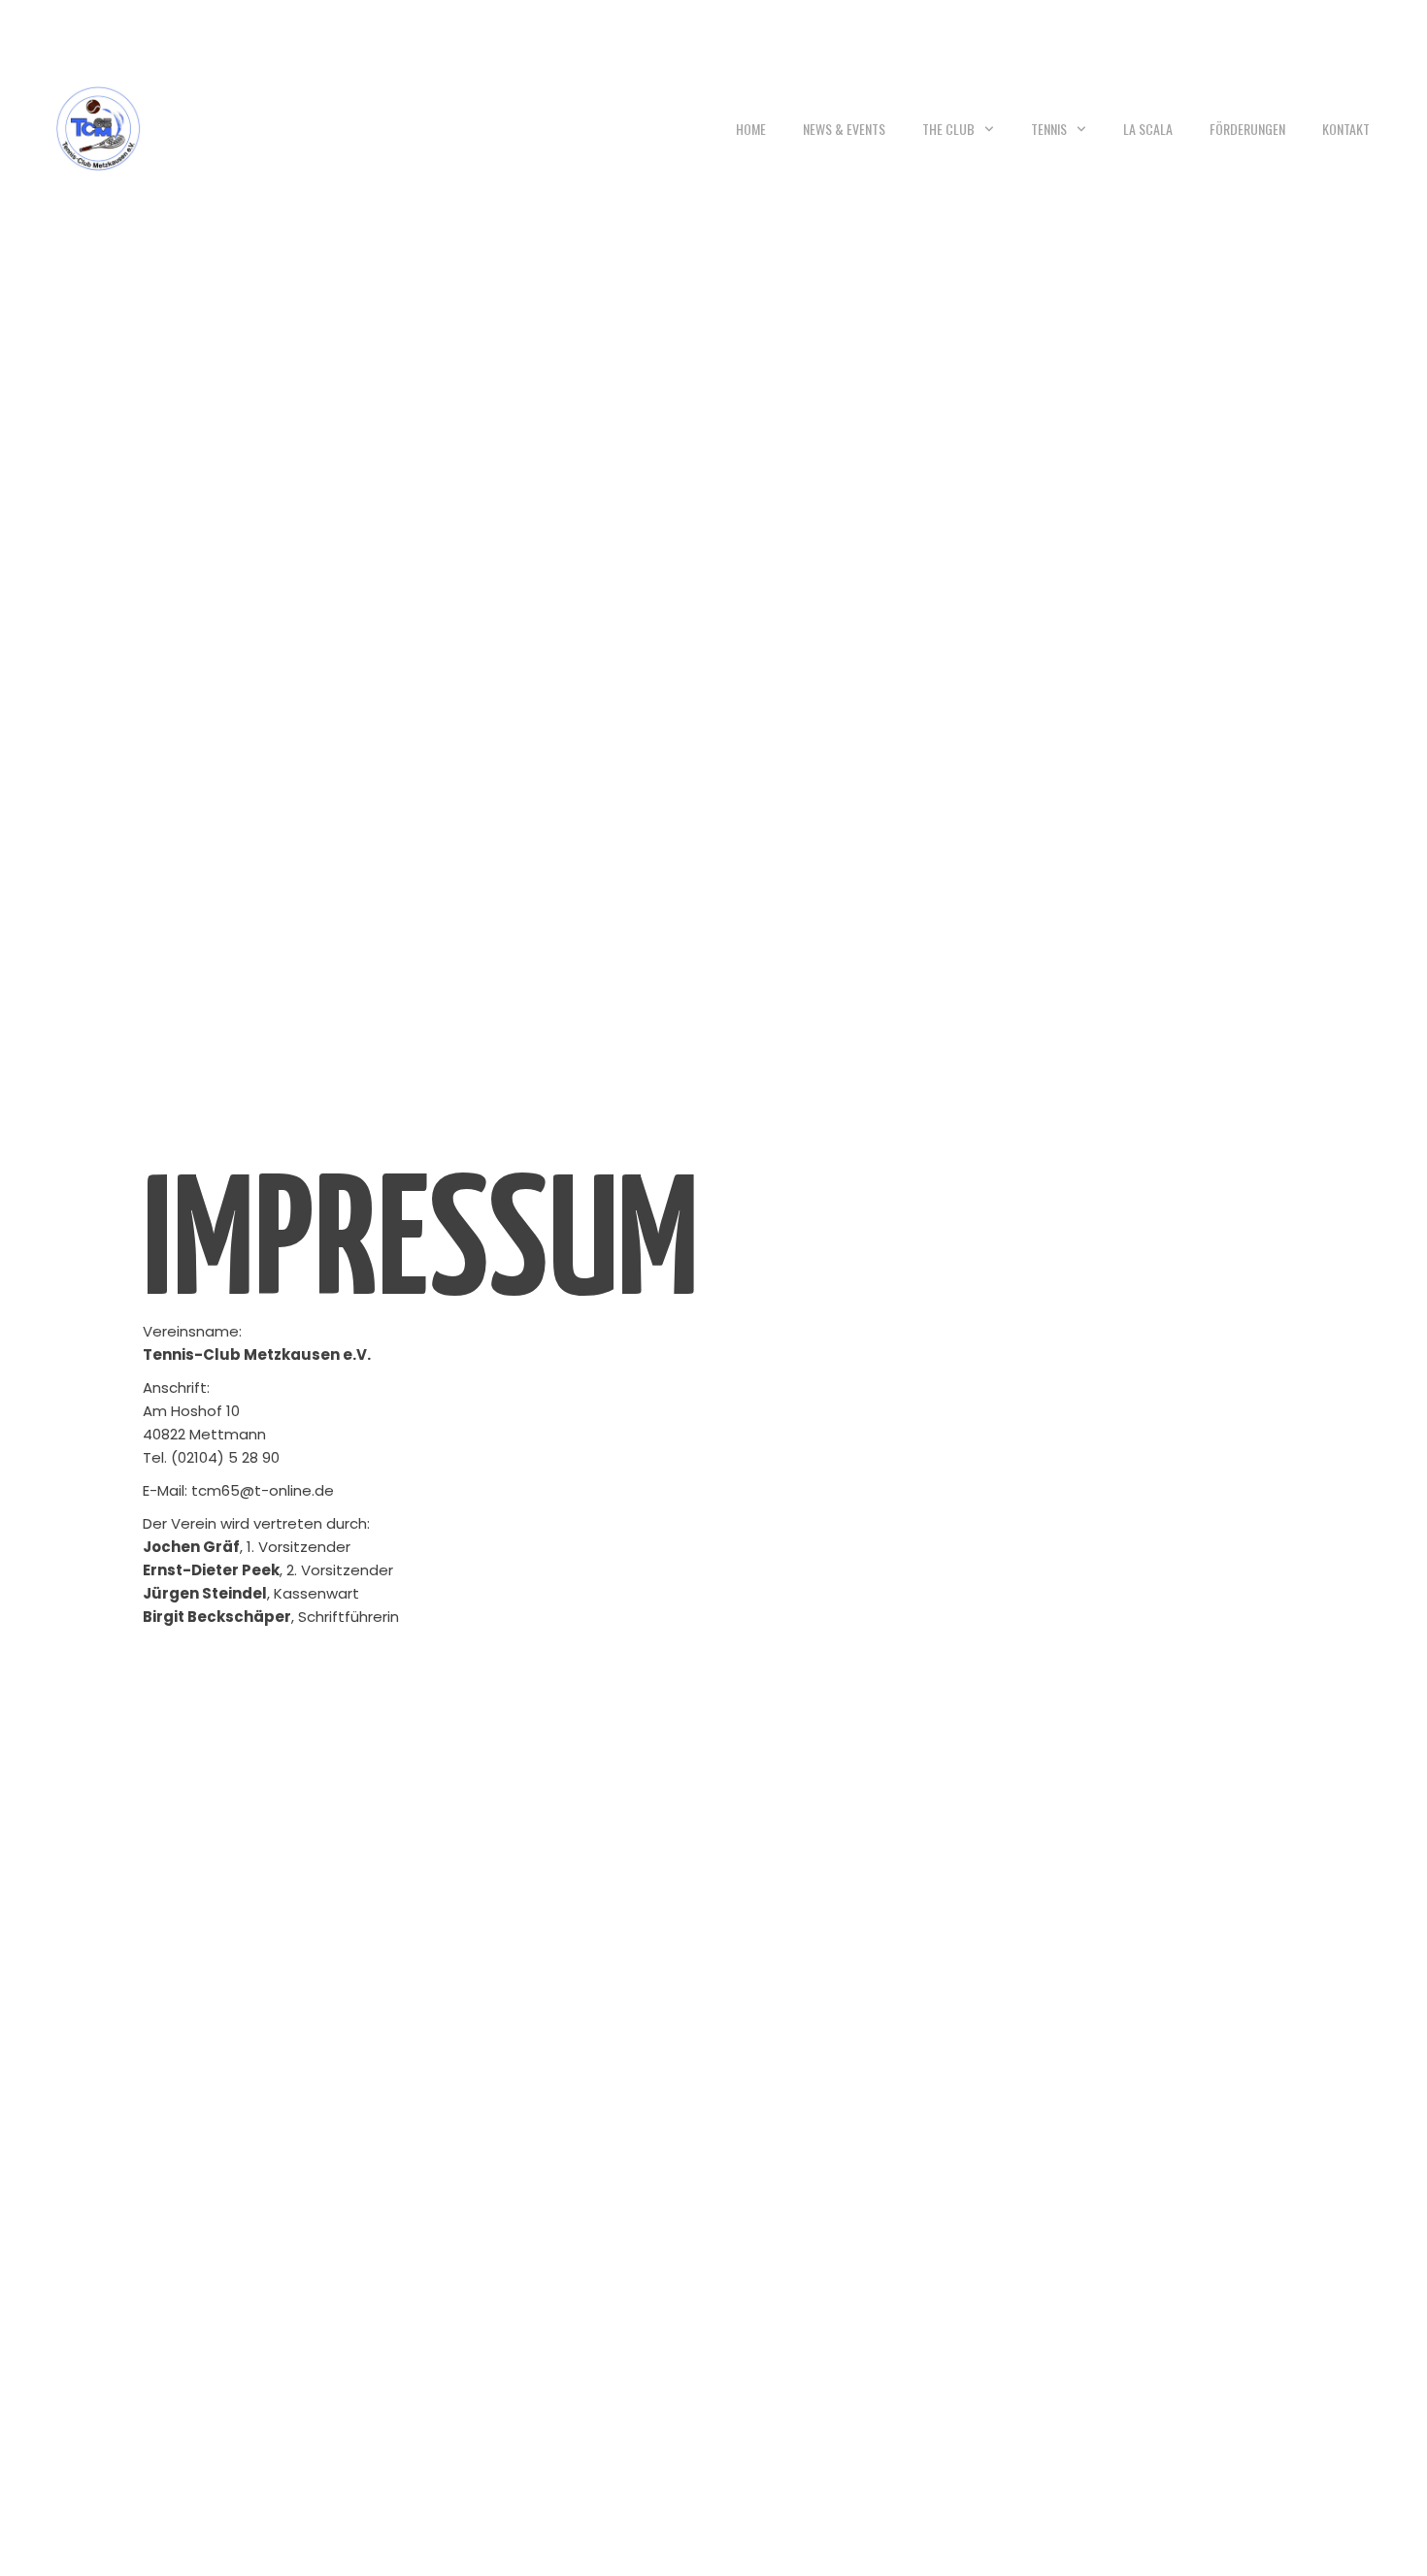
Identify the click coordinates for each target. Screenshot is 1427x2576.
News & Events (844, 129)
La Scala (1148, 129)
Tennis (1049, 129)
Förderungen (1247, 129)
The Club (948, 129)
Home (751, 129)
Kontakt (1346, 129)
